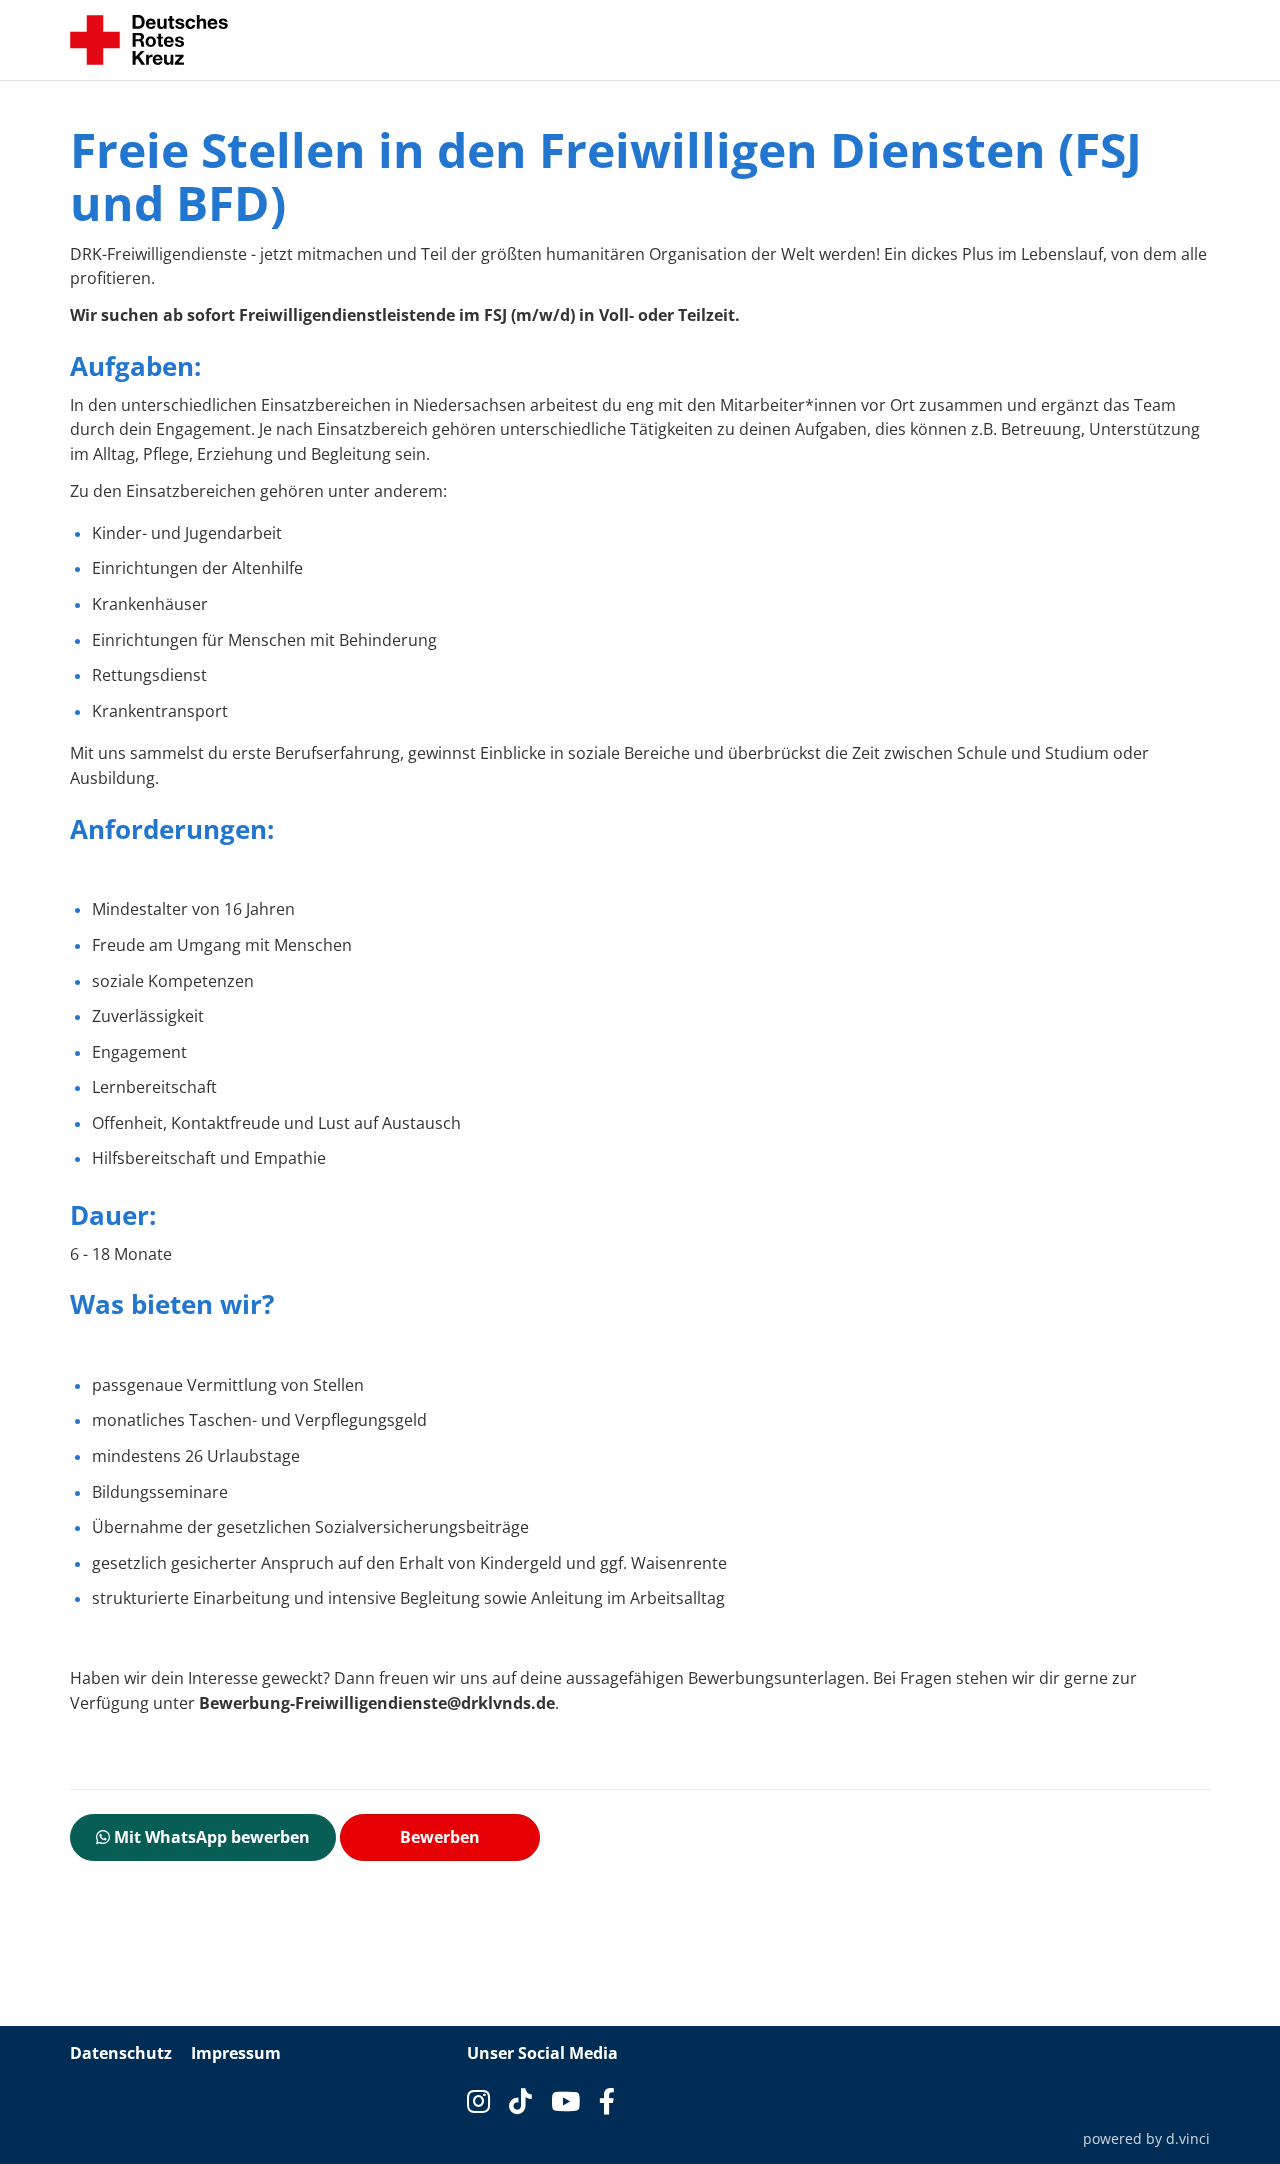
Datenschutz (121, 2053)
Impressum (236, 2053)
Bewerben (440, 1837)
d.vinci (1188, 2138)
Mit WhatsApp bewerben (210, 1837)
